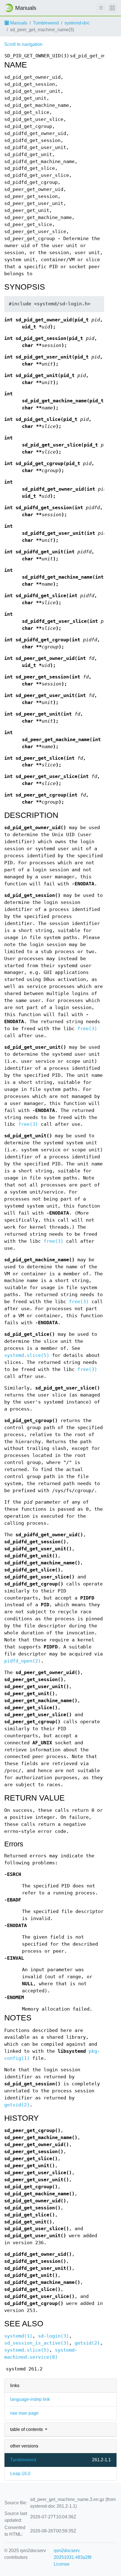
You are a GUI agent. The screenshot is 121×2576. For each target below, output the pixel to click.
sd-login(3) (53, 2336)
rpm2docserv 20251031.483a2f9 (73, 2554)
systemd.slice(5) (27, 1355)
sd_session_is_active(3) (37, 2343)
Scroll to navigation (23, 44)
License (62, 2564)
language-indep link (30, 2399)
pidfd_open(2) (23, 1661)
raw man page (24, 2413)
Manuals (18, 23)
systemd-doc (77, 23)
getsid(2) (17, 2105)
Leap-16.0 (20, 2474)
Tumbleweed (46, 23)
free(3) (87, 1029)
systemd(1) (18, 2336)
